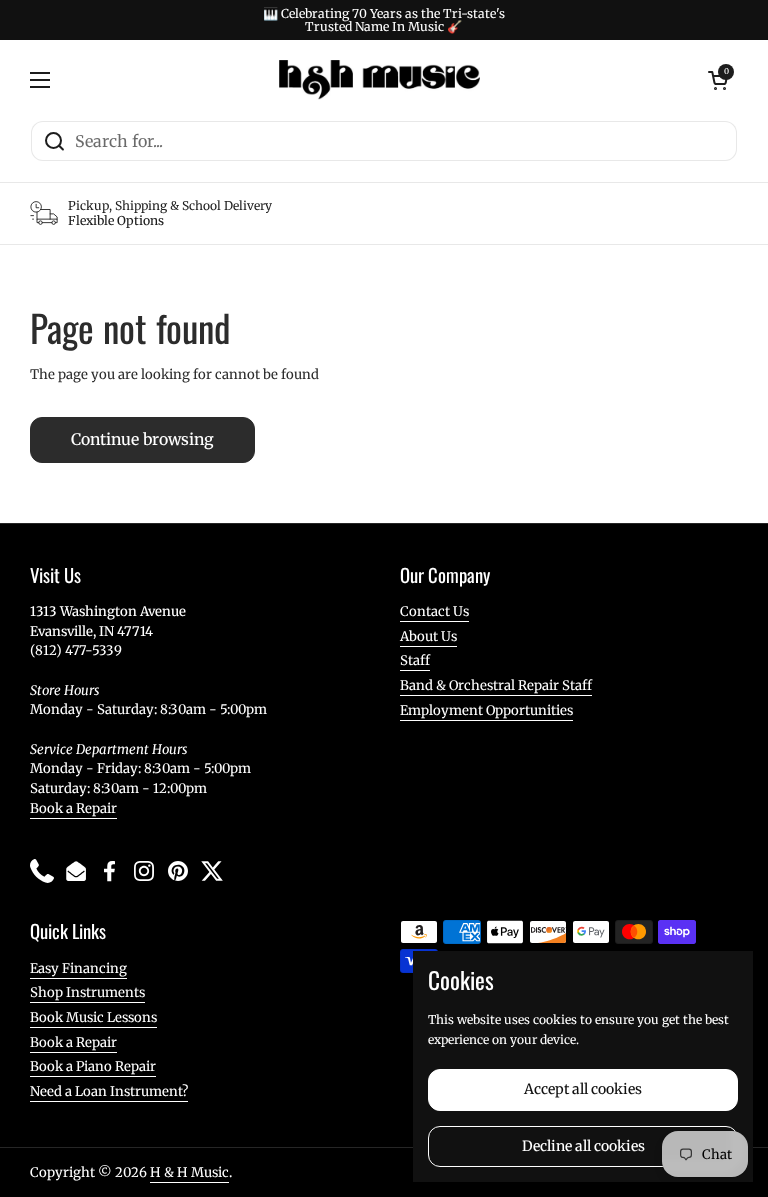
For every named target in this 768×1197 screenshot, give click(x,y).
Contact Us (434, 611)
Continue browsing (142, 439)
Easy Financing (78, 968)
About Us (428, 636)
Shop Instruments (87, 992)
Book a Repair (73, 808)
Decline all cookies (583, 1146)
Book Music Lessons (93, 1017)
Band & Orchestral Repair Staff (496, 685)
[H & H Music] (379, 80)
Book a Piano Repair (93, 1066)
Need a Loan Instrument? (109, 1091)
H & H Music (189, 1172)
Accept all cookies (583, 1089)
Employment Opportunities (486, 710)
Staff (415, 660)
